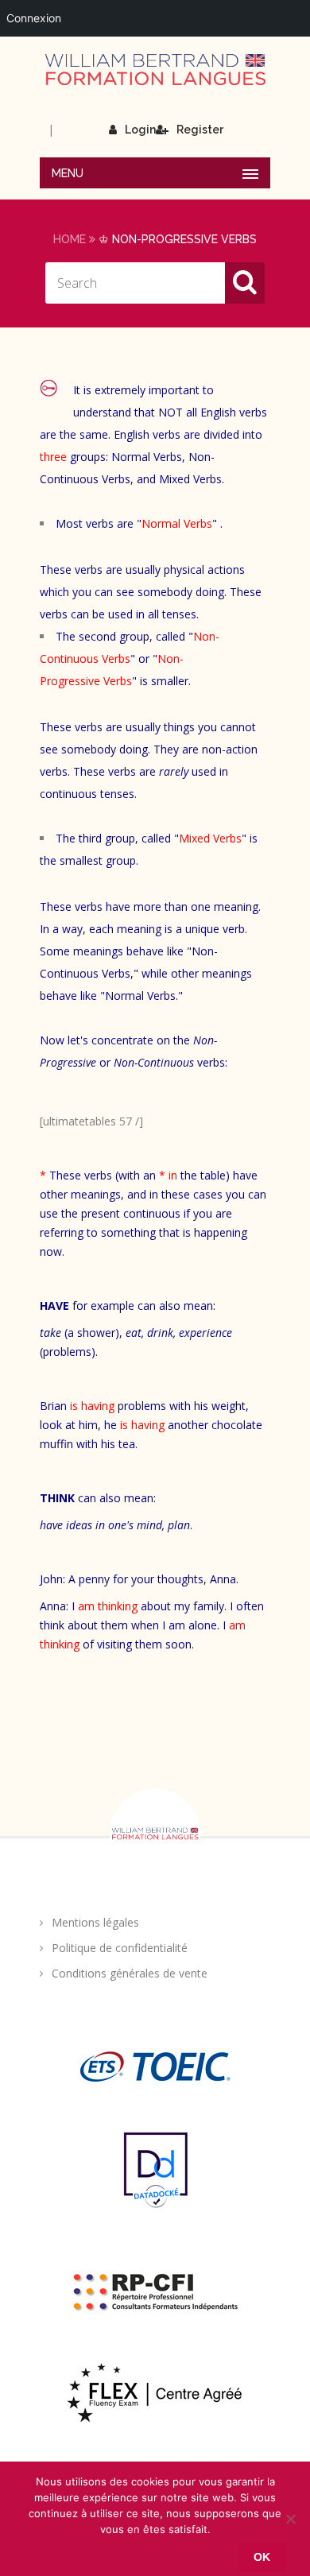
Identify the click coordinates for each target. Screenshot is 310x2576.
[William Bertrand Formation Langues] (155, 70)
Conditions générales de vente (130, 1973)
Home (70, 239)
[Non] (290, 2519)
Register (200, 130)
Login (140, 130)
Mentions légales (95, 1922)
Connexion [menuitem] (34, 18)
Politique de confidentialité (120, 1948)
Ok (262, 2557)
